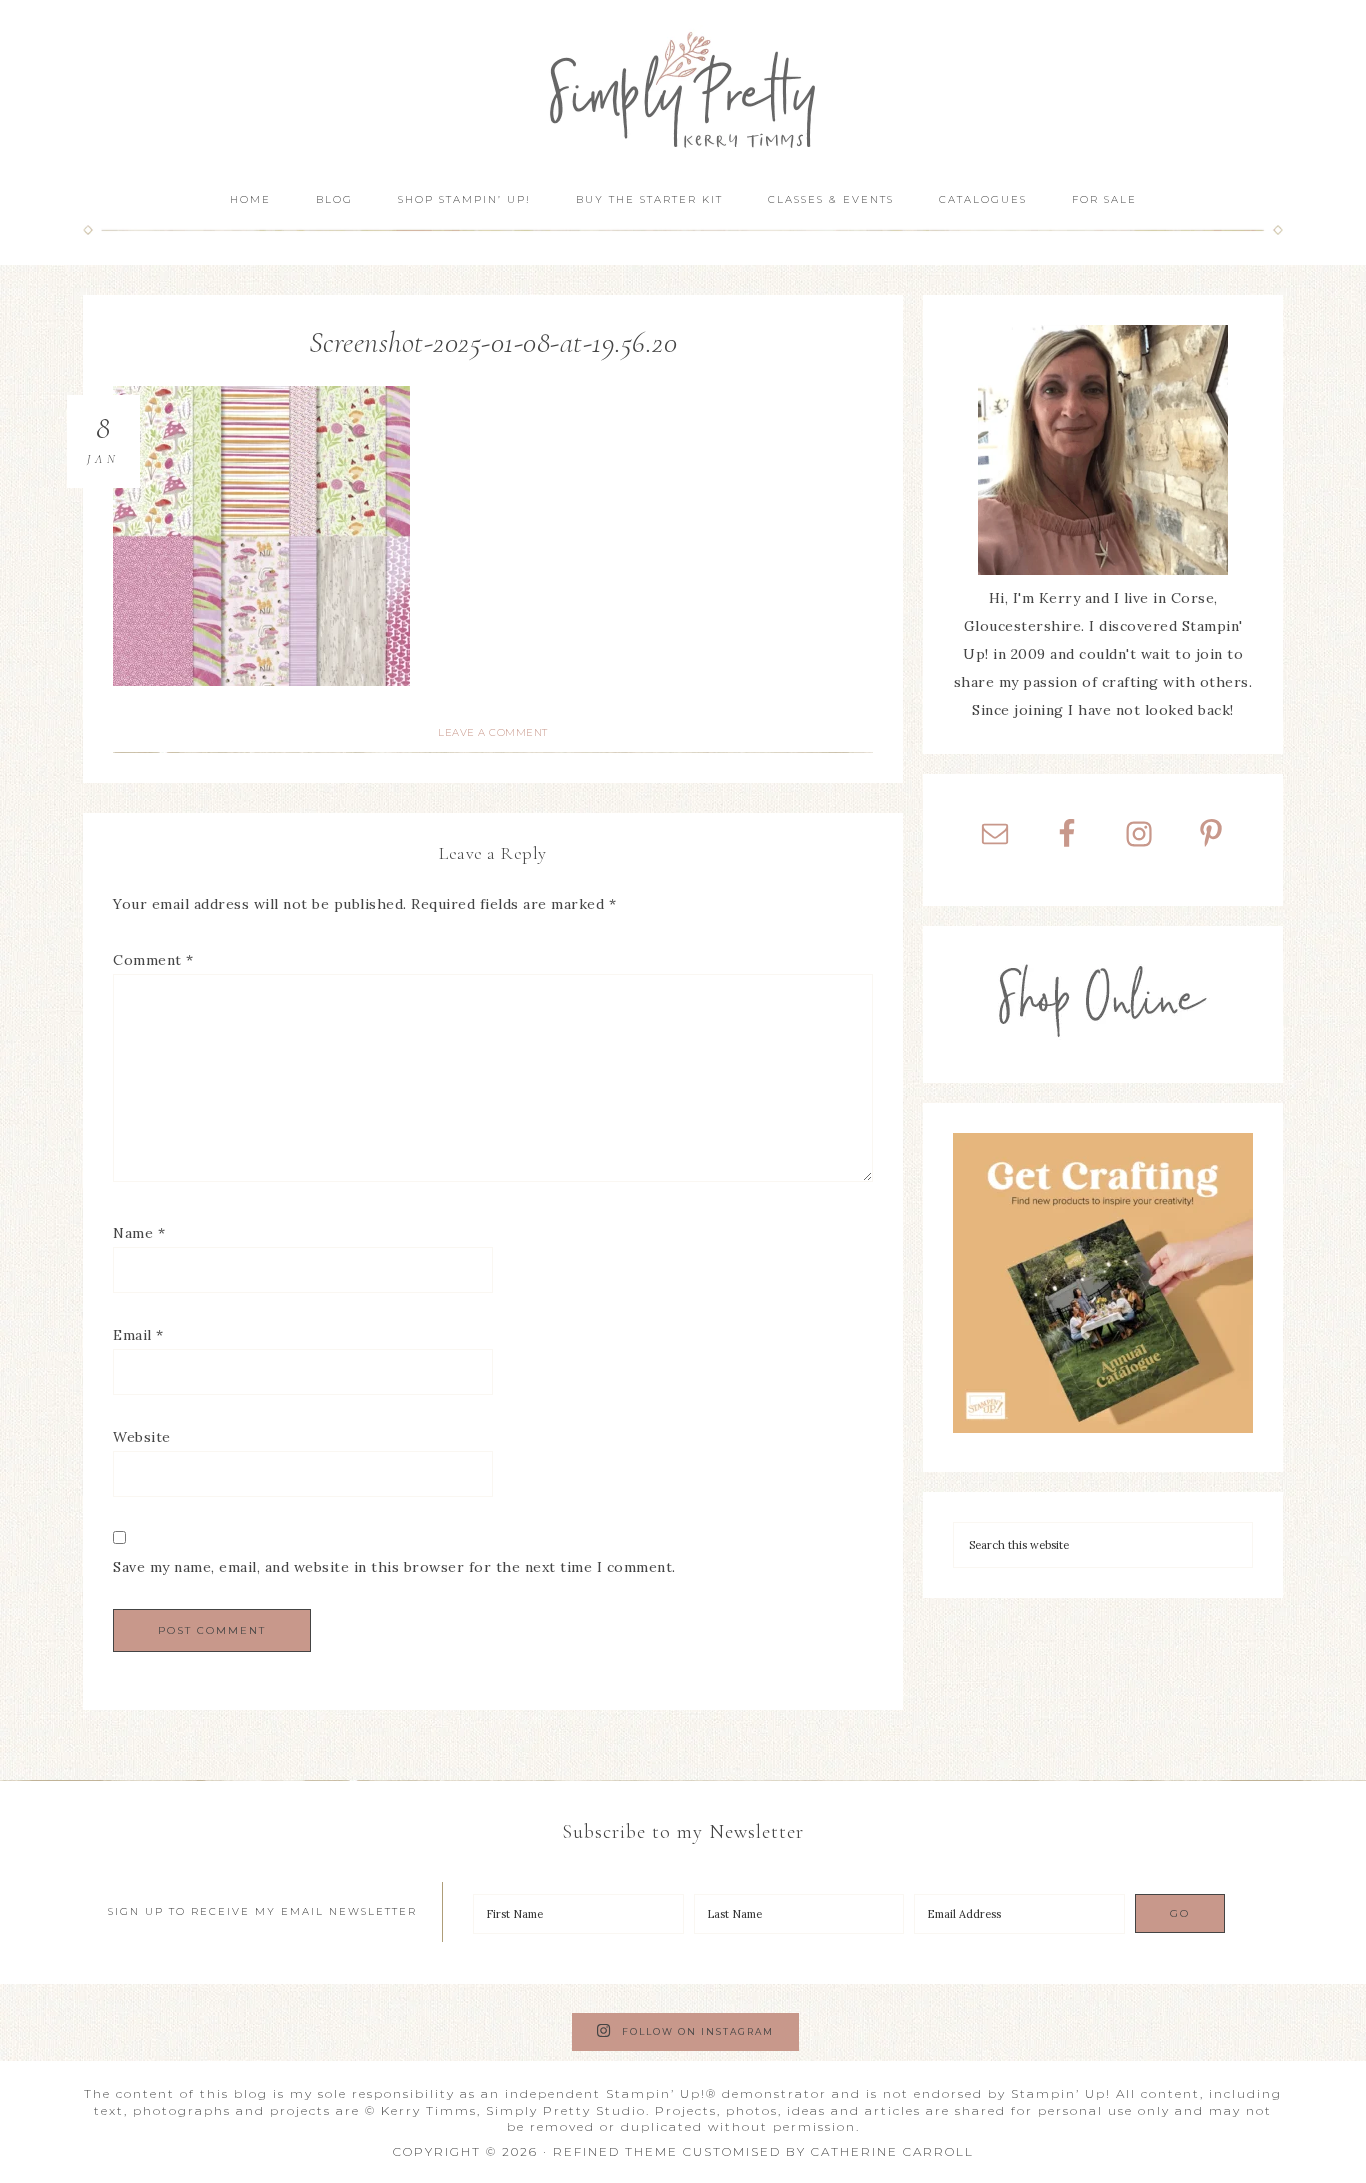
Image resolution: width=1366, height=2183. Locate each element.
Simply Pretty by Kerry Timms (683, 87)
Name (139, 1233)
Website (142, 1437)
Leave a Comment (493, 732)
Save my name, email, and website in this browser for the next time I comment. (394, 1567)
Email (138, 1335)
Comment (153, 960)
